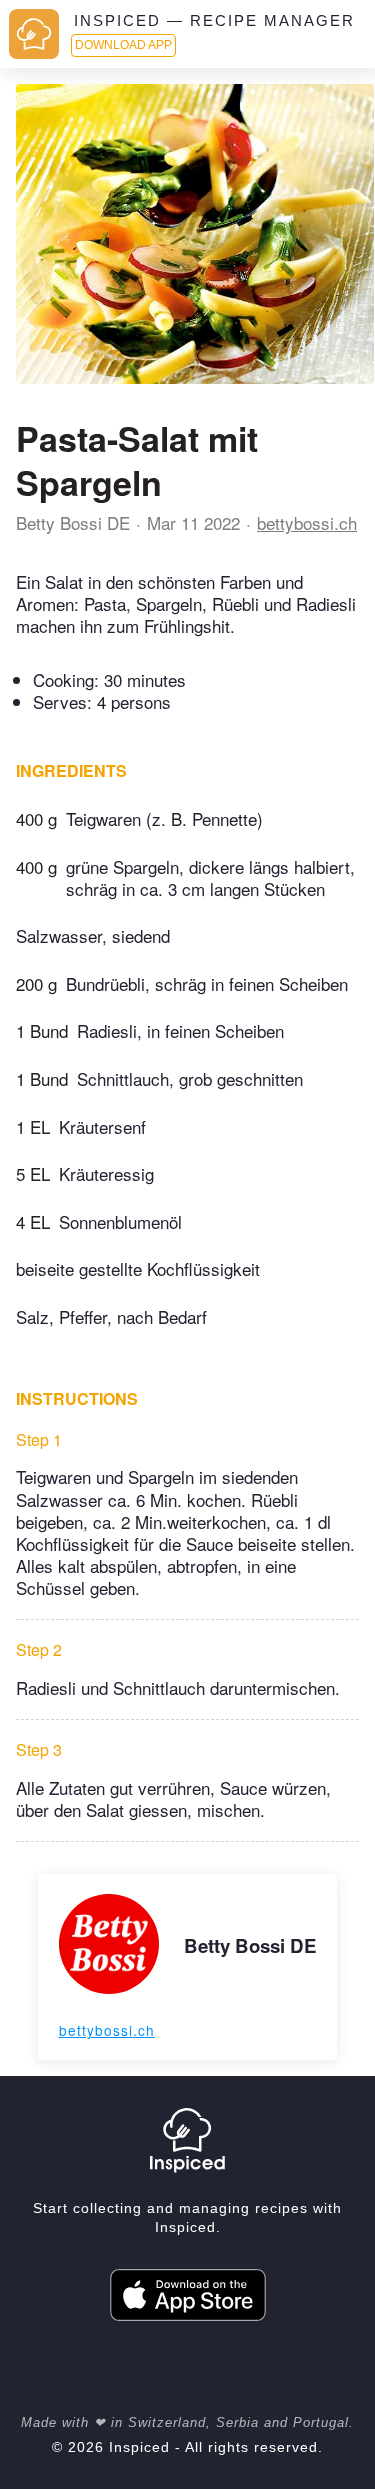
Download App (123, 45)
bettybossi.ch (307, 522)
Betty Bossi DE (73, 522)
